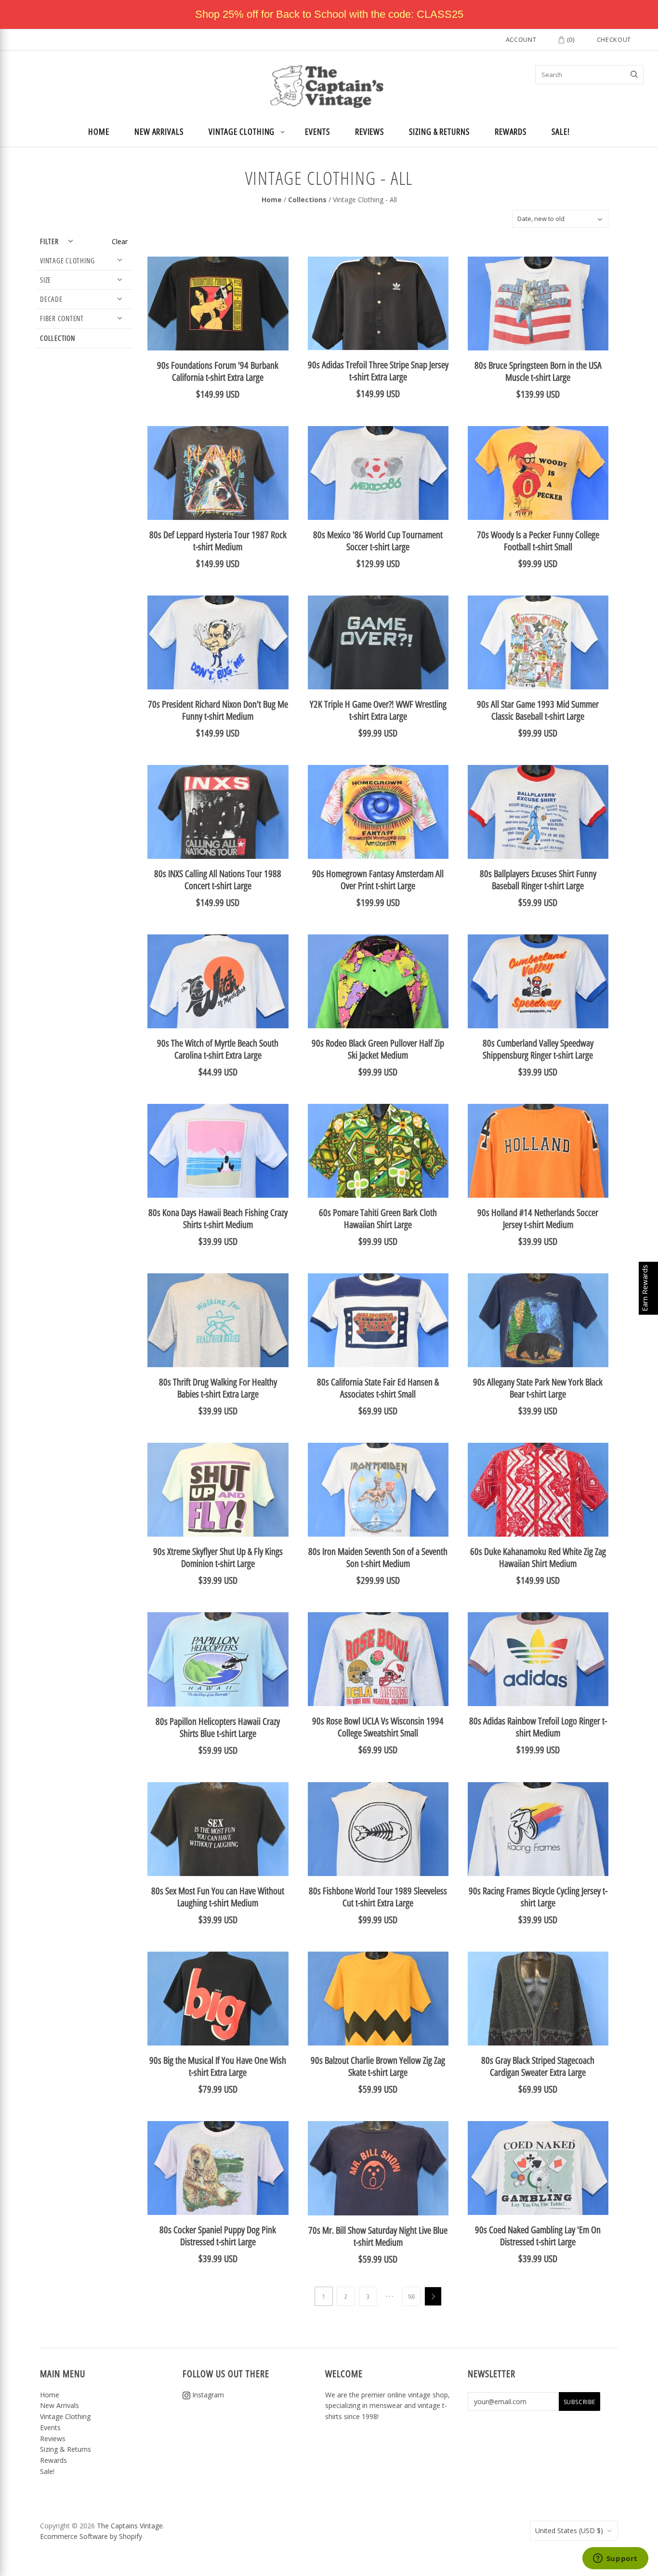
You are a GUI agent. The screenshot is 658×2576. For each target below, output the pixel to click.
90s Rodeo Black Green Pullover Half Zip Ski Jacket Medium (378, 1049)
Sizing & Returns (439, 131)
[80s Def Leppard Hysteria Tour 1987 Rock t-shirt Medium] (218, 473)
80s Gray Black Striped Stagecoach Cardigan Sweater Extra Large (538, 2066)
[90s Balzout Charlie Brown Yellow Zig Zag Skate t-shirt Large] (378, 1999)
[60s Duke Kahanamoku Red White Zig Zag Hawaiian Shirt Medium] (538, 1490)
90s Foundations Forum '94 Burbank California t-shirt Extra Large (218, 371)
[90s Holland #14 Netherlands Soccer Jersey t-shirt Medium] (538, 1151)
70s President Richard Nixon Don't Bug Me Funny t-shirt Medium (218, 710)
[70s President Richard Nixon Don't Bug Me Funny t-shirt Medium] (218, 642)
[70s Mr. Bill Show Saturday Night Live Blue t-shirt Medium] (378, 2168)
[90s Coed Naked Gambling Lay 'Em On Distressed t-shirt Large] (538, 2168)
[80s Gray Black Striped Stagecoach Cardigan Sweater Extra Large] (538, 1999)
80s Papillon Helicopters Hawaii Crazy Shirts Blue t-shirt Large (218, 1727)
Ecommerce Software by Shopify (91, 2536)
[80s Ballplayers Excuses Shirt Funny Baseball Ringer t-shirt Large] (538, 812)
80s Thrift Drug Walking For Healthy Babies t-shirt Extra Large (218, 1388)
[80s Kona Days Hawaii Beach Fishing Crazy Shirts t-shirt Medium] (218, 1151)
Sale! (561, 131)
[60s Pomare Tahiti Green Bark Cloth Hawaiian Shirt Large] (378, 1151)
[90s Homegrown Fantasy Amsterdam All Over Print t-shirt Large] (378, 812)
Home (99, 131)
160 (411, 2296)
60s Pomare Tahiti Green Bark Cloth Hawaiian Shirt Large (378, 1218)
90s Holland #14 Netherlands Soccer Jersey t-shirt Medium (538, 1218)
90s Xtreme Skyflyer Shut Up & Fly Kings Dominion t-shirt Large (218, 1557)
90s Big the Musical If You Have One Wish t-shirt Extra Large (218, 2066)
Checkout (614, 39)
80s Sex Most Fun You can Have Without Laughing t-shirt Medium (218, 1897)
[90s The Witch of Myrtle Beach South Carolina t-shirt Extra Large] (218, 981)
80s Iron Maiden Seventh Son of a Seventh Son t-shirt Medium (378, 1557)
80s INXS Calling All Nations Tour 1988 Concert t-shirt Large (218, 880)
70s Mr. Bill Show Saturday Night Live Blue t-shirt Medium (378, 2236)
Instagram (207, 2395)
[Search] (634, 75)
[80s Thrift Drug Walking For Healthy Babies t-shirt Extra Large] (218, 1320)
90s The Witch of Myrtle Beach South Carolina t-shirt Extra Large (218, 1049)
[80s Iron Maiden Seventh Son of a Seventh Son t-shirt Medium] (378, 1490)
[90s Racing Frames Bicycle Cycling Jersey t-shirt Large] (538, 1829)
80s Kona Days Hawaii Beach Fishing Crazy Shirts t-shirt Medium (218, 1218)
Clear (120, 241)
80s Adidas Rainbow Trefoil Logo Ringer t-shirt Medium (538, 1727)
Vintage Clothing (242, 131)
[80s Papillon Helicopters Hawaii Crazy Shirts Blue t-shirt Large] (218, 1659)
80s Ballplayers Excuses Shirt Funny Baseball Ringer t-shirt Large (538, 880)
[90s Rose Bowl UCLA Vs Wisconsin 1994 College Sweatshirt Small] (378, 1659)
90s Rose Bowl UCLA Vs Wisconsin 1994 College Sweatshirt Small (378, 1727)
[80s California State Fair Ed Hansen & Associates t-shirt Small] (378, 1320)
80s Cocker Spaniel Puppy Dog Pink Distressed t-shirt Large (218, 2236)
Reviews (369, 131)
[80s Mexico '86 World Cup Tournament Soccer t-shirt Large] (378, 473)
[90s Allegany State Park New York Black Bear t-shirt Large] (538, 1320)
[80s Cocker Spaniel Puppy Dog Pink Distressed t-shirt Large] (218, 2168)
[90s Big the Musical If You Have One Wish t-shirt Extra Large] (218, 1999)
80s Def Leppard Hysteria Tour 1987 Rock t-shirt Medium (218, 541)
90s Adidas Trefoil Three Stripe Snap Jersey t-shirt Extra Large (378, 371)
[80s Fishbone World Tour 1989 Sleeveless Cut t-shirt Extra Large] (378, 1829)
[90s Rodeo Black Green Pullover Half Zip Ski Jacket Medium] (378, 981)
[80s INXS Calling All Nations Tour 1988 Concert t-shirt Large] (218, 812)
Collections (307, 200)
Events (317, 131)
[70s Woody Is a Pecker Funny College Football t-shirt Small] (538, 473)
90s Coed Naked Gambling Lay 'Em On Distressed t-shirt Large (538, 2236)
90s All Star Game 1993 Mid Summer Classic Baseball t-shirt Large (538, 710)
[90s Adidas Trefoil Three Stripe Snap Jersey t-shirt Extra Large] (378, 303)
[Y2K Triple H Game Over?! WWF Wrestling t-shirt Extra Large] (378, 642)
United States (569, 2531)
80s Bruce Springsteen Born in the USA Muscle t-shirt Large (538, 371)
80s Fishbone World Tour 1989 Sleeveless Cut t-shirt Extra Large (378, 1897)
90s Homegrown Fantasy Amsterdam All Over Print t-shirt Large (378, 880)
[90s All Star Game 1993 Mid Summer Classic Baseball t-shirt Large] (538, 642)
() (570, 39)
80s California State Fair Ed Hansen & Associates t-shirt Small (378, 1388)
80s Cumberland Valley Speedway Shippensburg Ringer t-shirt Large (538, 1049)
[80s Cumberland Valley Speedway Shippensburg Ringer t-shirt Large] (538, 981)
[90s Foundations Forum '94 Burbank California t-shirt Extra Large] (218, 304)
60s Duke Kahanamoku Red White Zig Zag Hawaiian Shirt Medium (538, 1557)
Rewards (511, 131)
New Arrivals (159, 131)
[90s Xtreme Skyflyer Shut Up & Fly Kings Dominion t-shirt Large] (218, 1490)
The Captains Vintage (130, 2526)
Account (521, 39)
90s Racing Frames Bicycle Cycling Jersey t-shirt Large (538, 1897)
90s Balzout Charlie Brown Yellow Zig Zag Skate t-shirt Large (378, 2066)
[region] (329, 14)
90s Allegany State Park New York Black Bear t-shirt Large (538, 1388)
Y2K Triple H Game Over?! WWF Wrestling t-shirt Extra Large (378, 710)
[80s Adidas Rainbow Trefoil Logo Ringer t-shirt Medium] (538, 1659)
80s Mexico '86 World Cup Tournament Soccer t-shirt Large (378, 541)
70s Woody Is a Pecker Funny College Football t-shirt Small (538, 541)
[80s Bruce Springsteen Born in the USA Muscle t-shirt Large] (538, 304)
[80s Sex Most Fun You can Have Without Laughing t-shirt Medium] (218, 1829)
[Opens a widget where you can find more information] (615, 2559)
